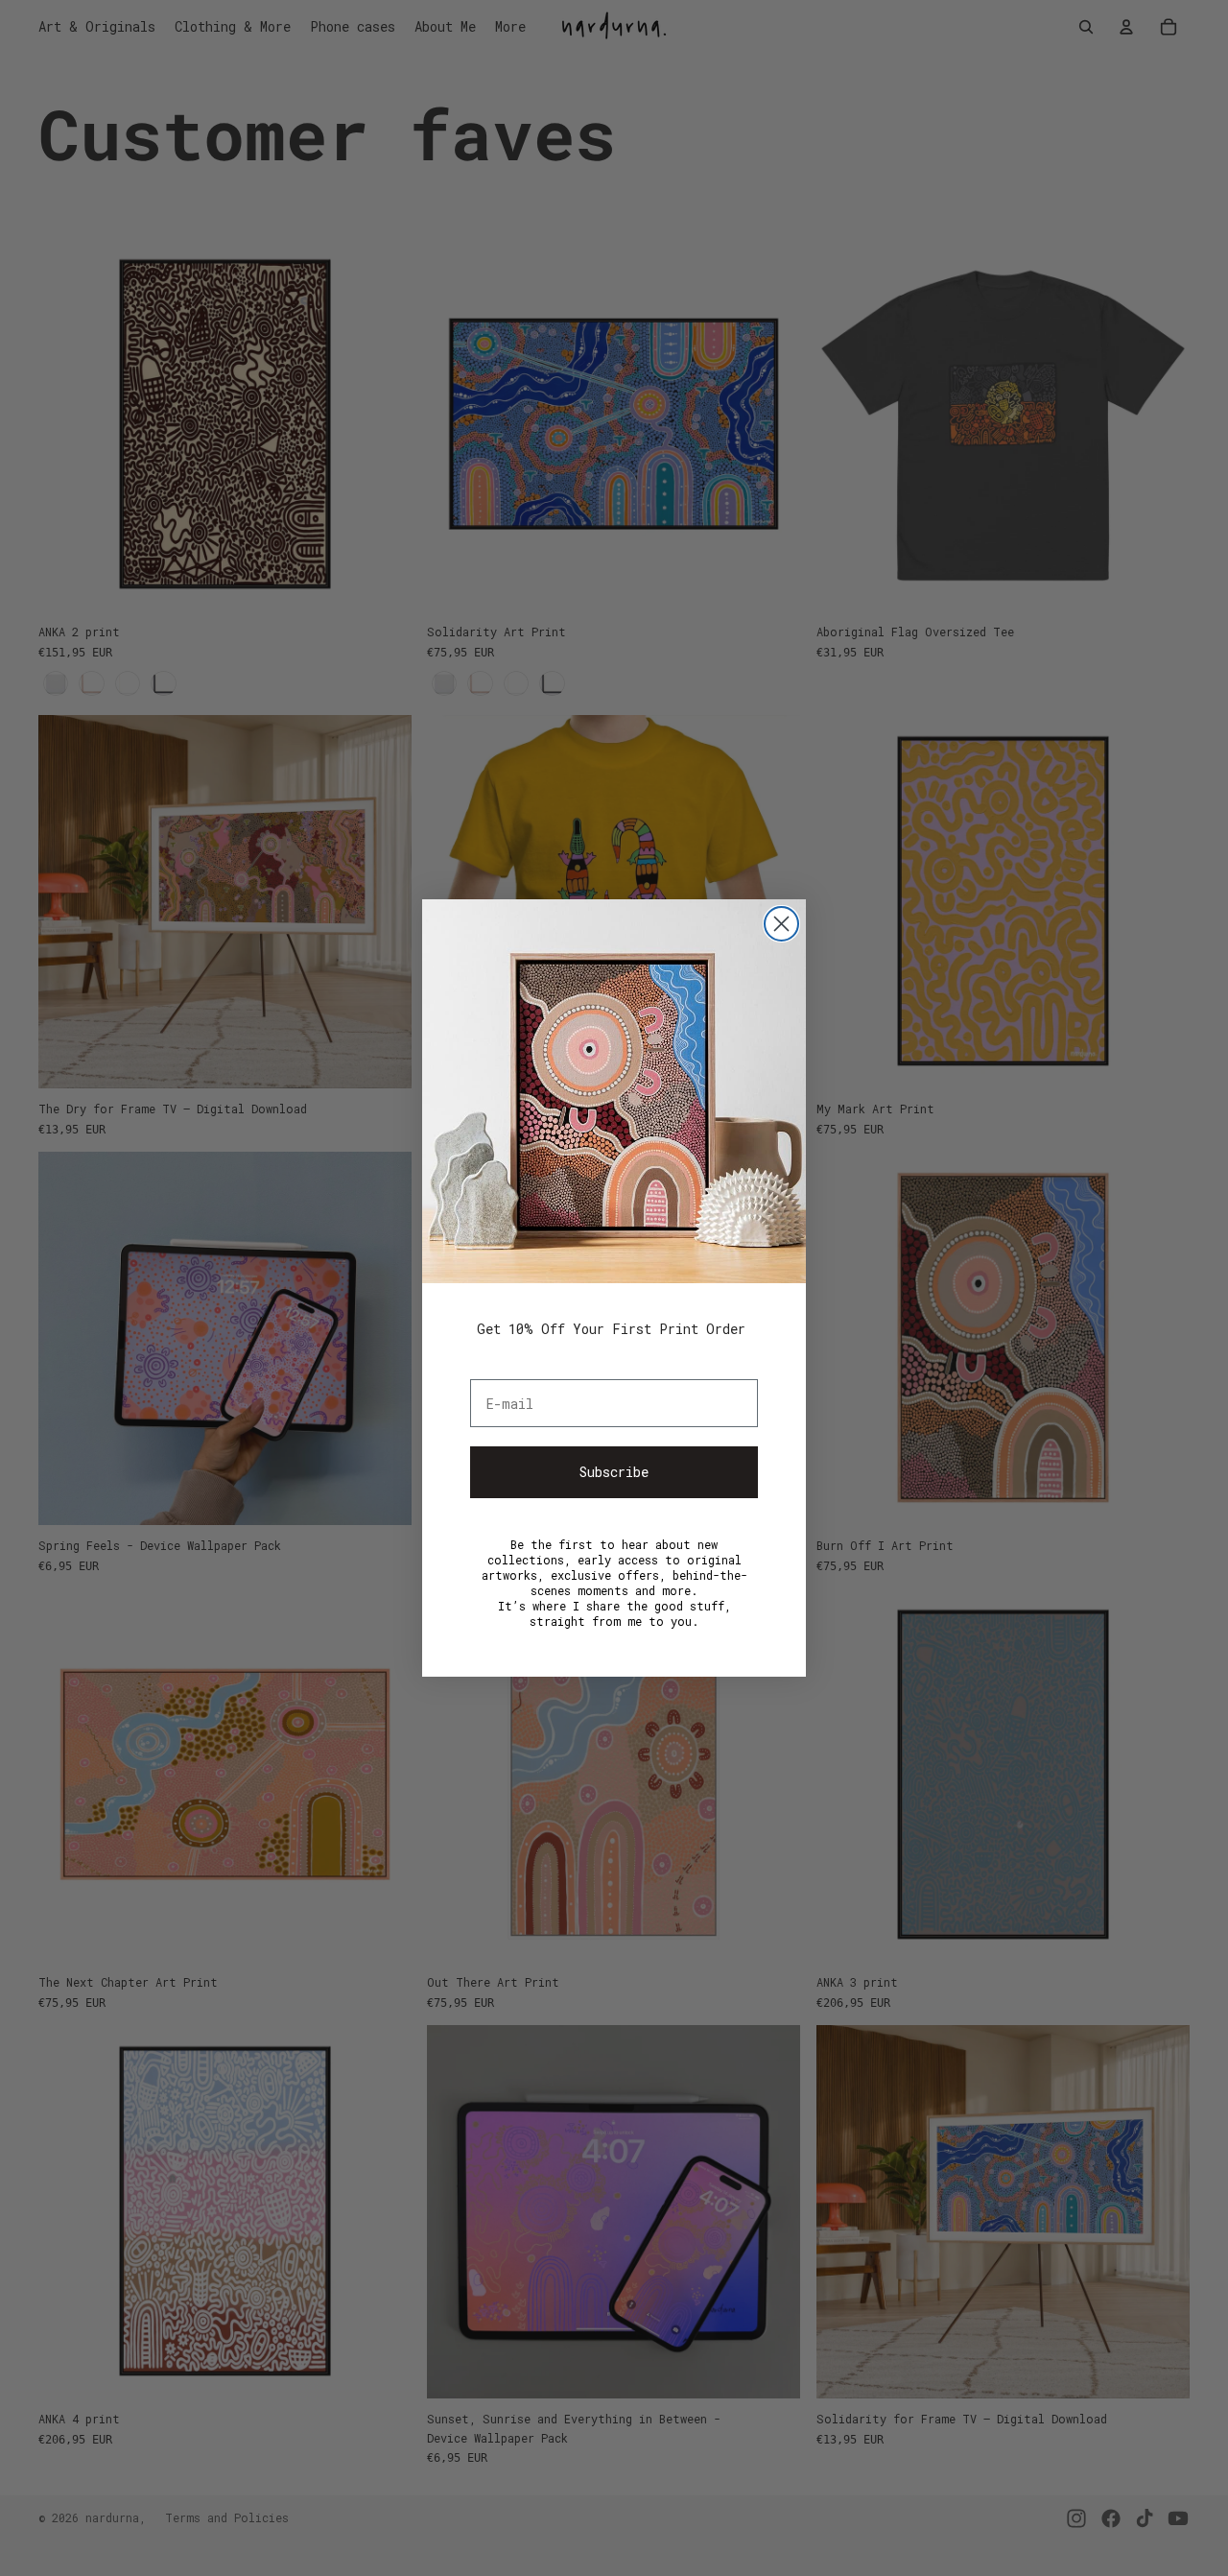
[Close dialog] (781, 924)
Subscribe (614, 1472)
